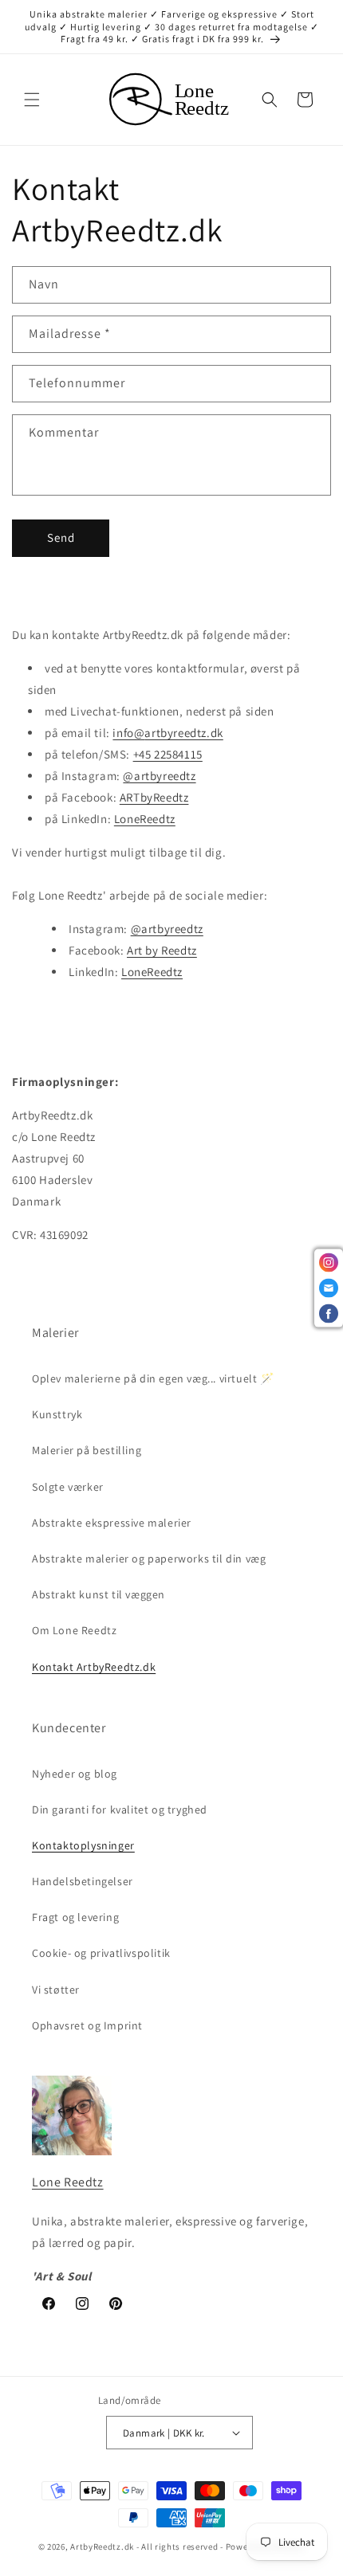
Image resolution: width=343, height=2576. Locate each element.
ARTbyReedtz (154, 797)
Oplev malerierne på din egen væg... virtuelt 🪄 (153, 1378)
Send (61, 537)
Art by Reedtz (162, 950)
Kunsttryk (57, 1414)
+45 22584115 (168, 754)
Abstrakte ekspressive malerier (112, 1523)
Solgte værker (68, 1487)
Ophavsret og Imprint (87, 2025)
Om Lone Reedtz (74, 1630)
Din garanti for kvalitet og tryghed (120, 1809)
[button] (32, 100)
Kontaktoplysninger (83, 1845)
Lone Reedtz (68, 2182)
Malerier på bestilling (87, 1450)
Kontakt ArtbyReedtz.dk (94, 1667)
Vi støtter (56, 1990)
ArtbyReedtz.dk (102, 2547)
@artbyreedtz (159, 776)
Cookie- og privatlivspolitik (101, 1953)
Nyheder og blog (75, 1774)
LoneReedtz (145, 819)
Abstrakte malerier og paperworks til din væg (149, 1559)
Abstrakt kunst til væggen (99, 1594)
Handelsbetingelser (83, 1881)
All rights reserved (179, 2547)
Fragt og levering (75, 1917)
